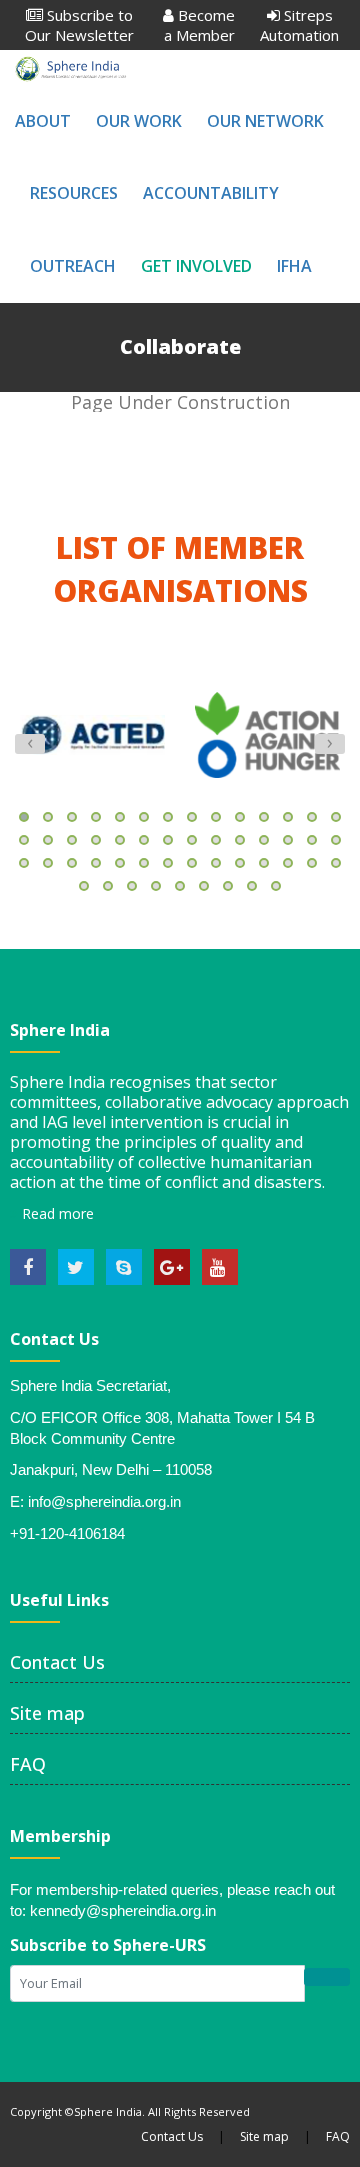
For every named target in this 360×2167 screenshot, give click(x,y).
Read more (56, 1213)
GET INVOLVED (196, 266)
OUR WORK (139, 121)
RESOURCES (74, 193)
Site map (47, 1713)
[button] (24, 817)
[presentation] (30, 744)
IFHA (294, 266)
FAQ (28, 1764)
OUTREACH (73, 266)
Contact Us (57, 1662)
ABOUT (43, 121)
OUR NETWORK (265, 121)
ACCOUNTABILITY (211, 193)
